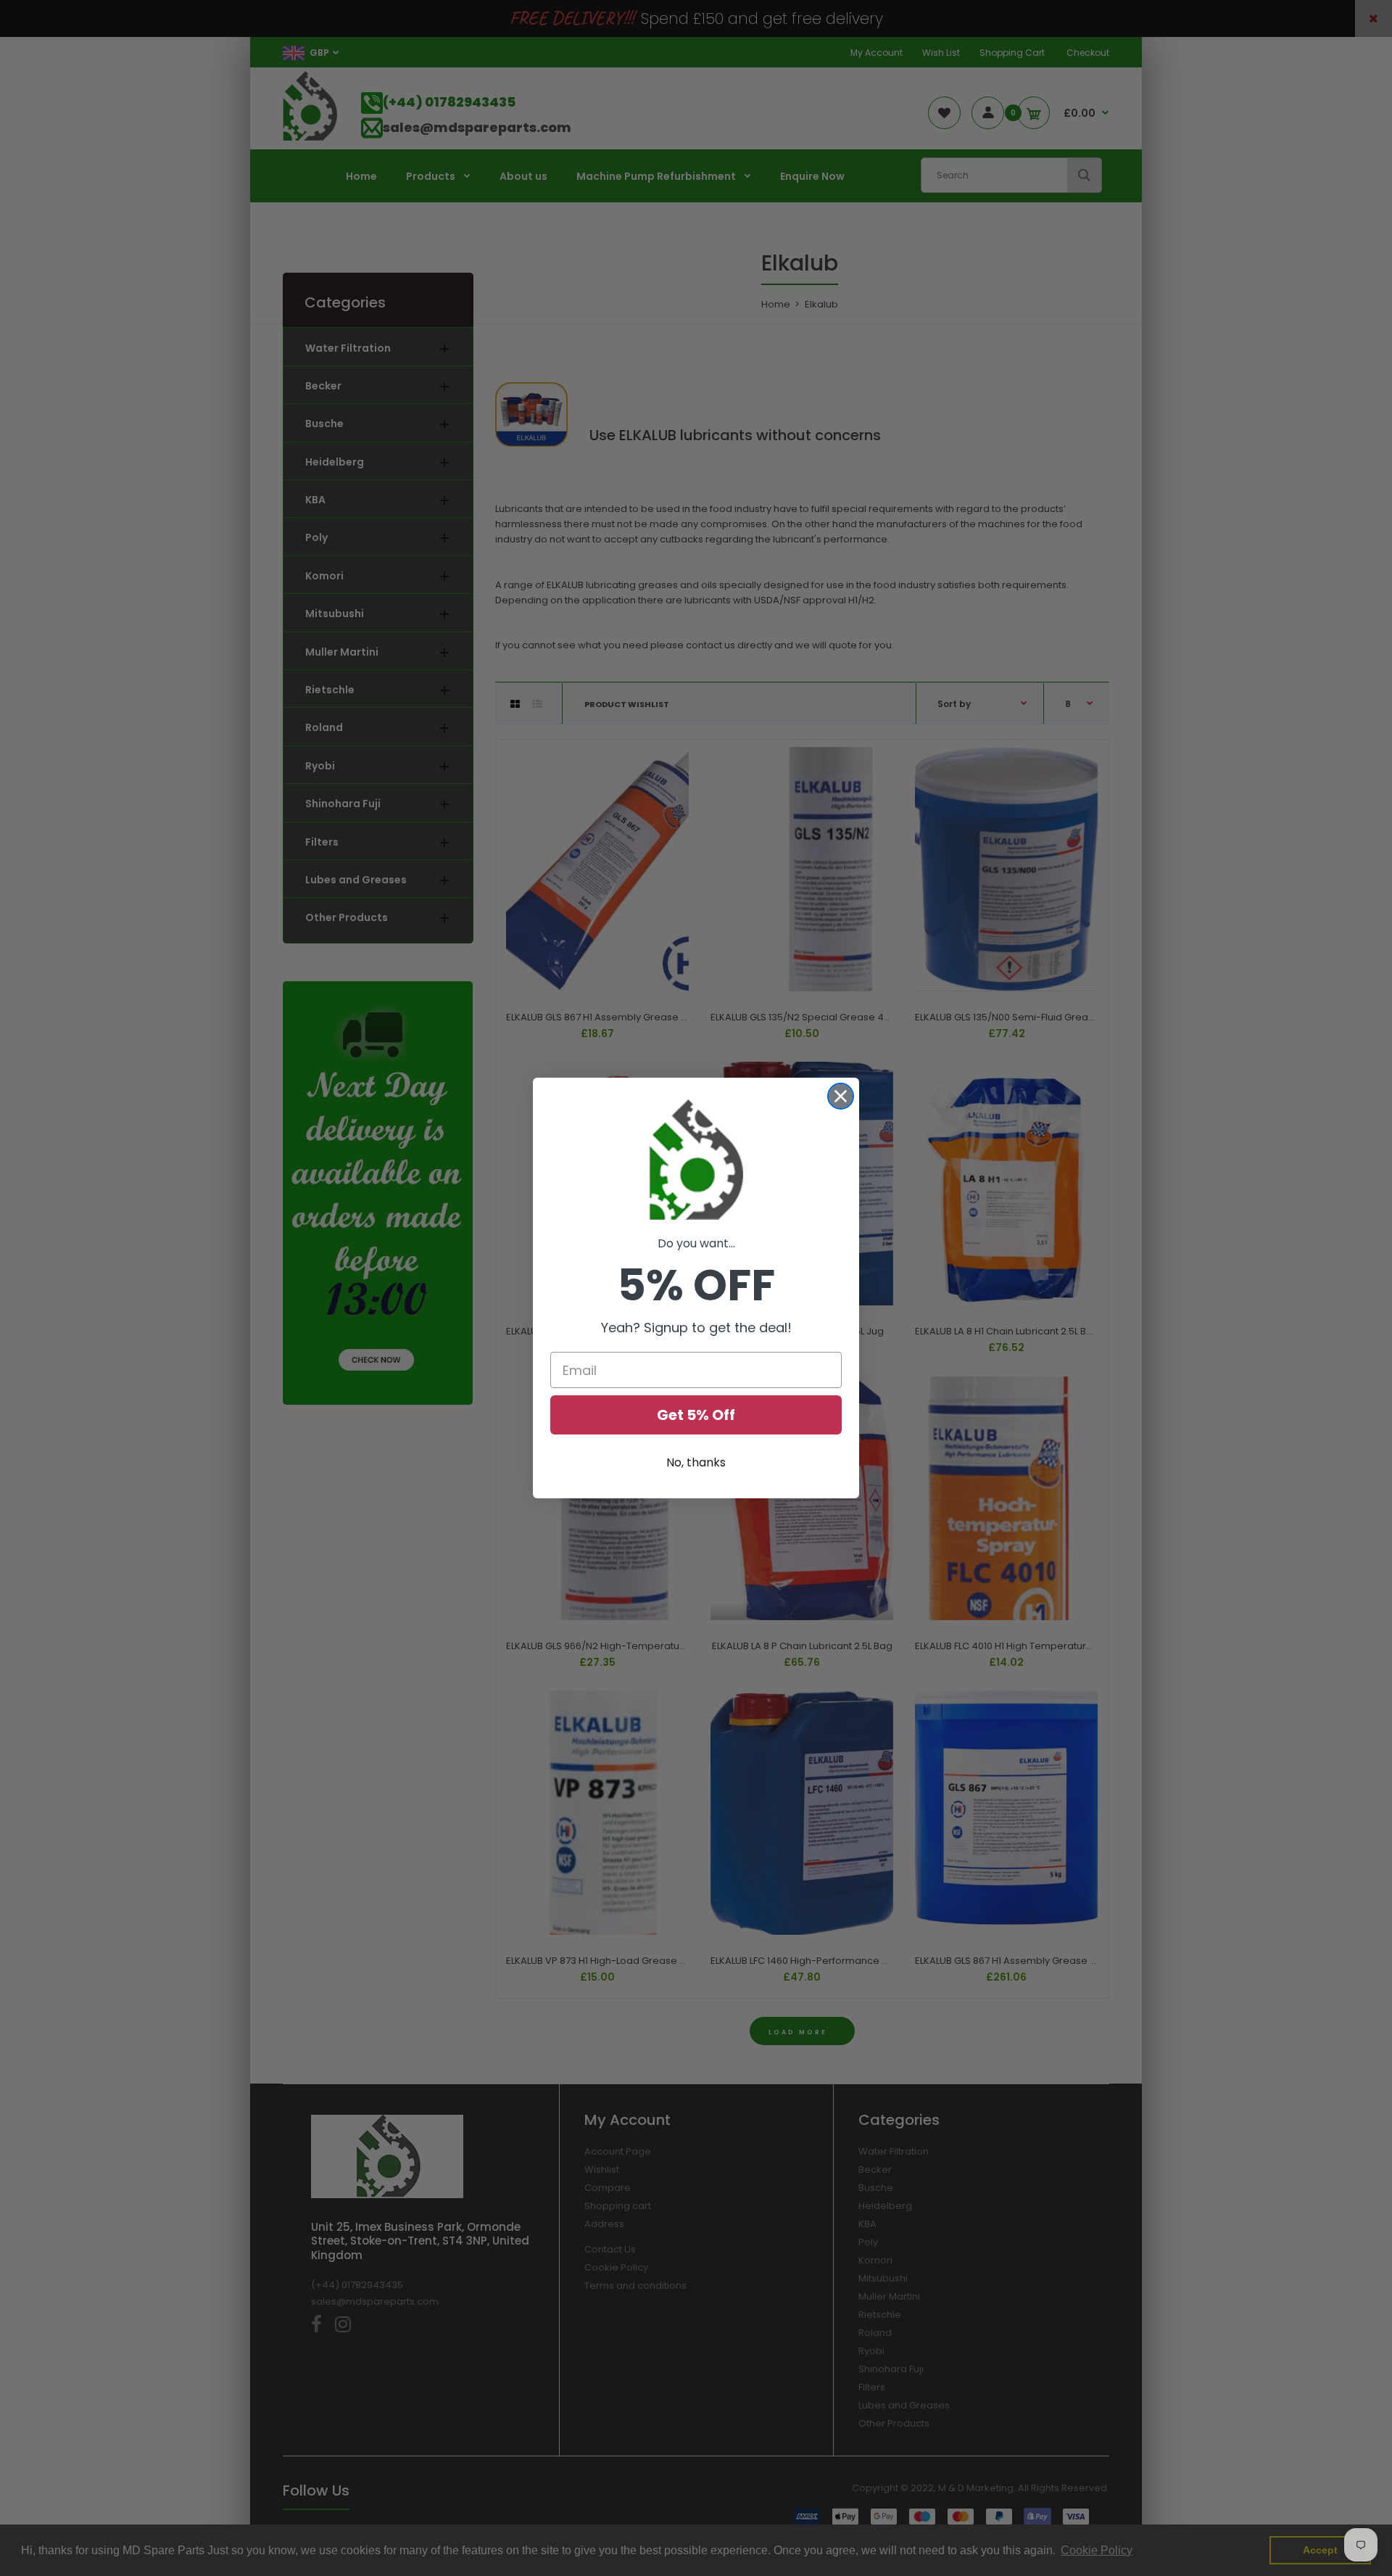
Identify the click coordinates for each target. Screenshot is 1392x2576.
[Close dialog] (841, 1096)
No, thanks (696, 1462)
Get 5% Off (696, 1415)
